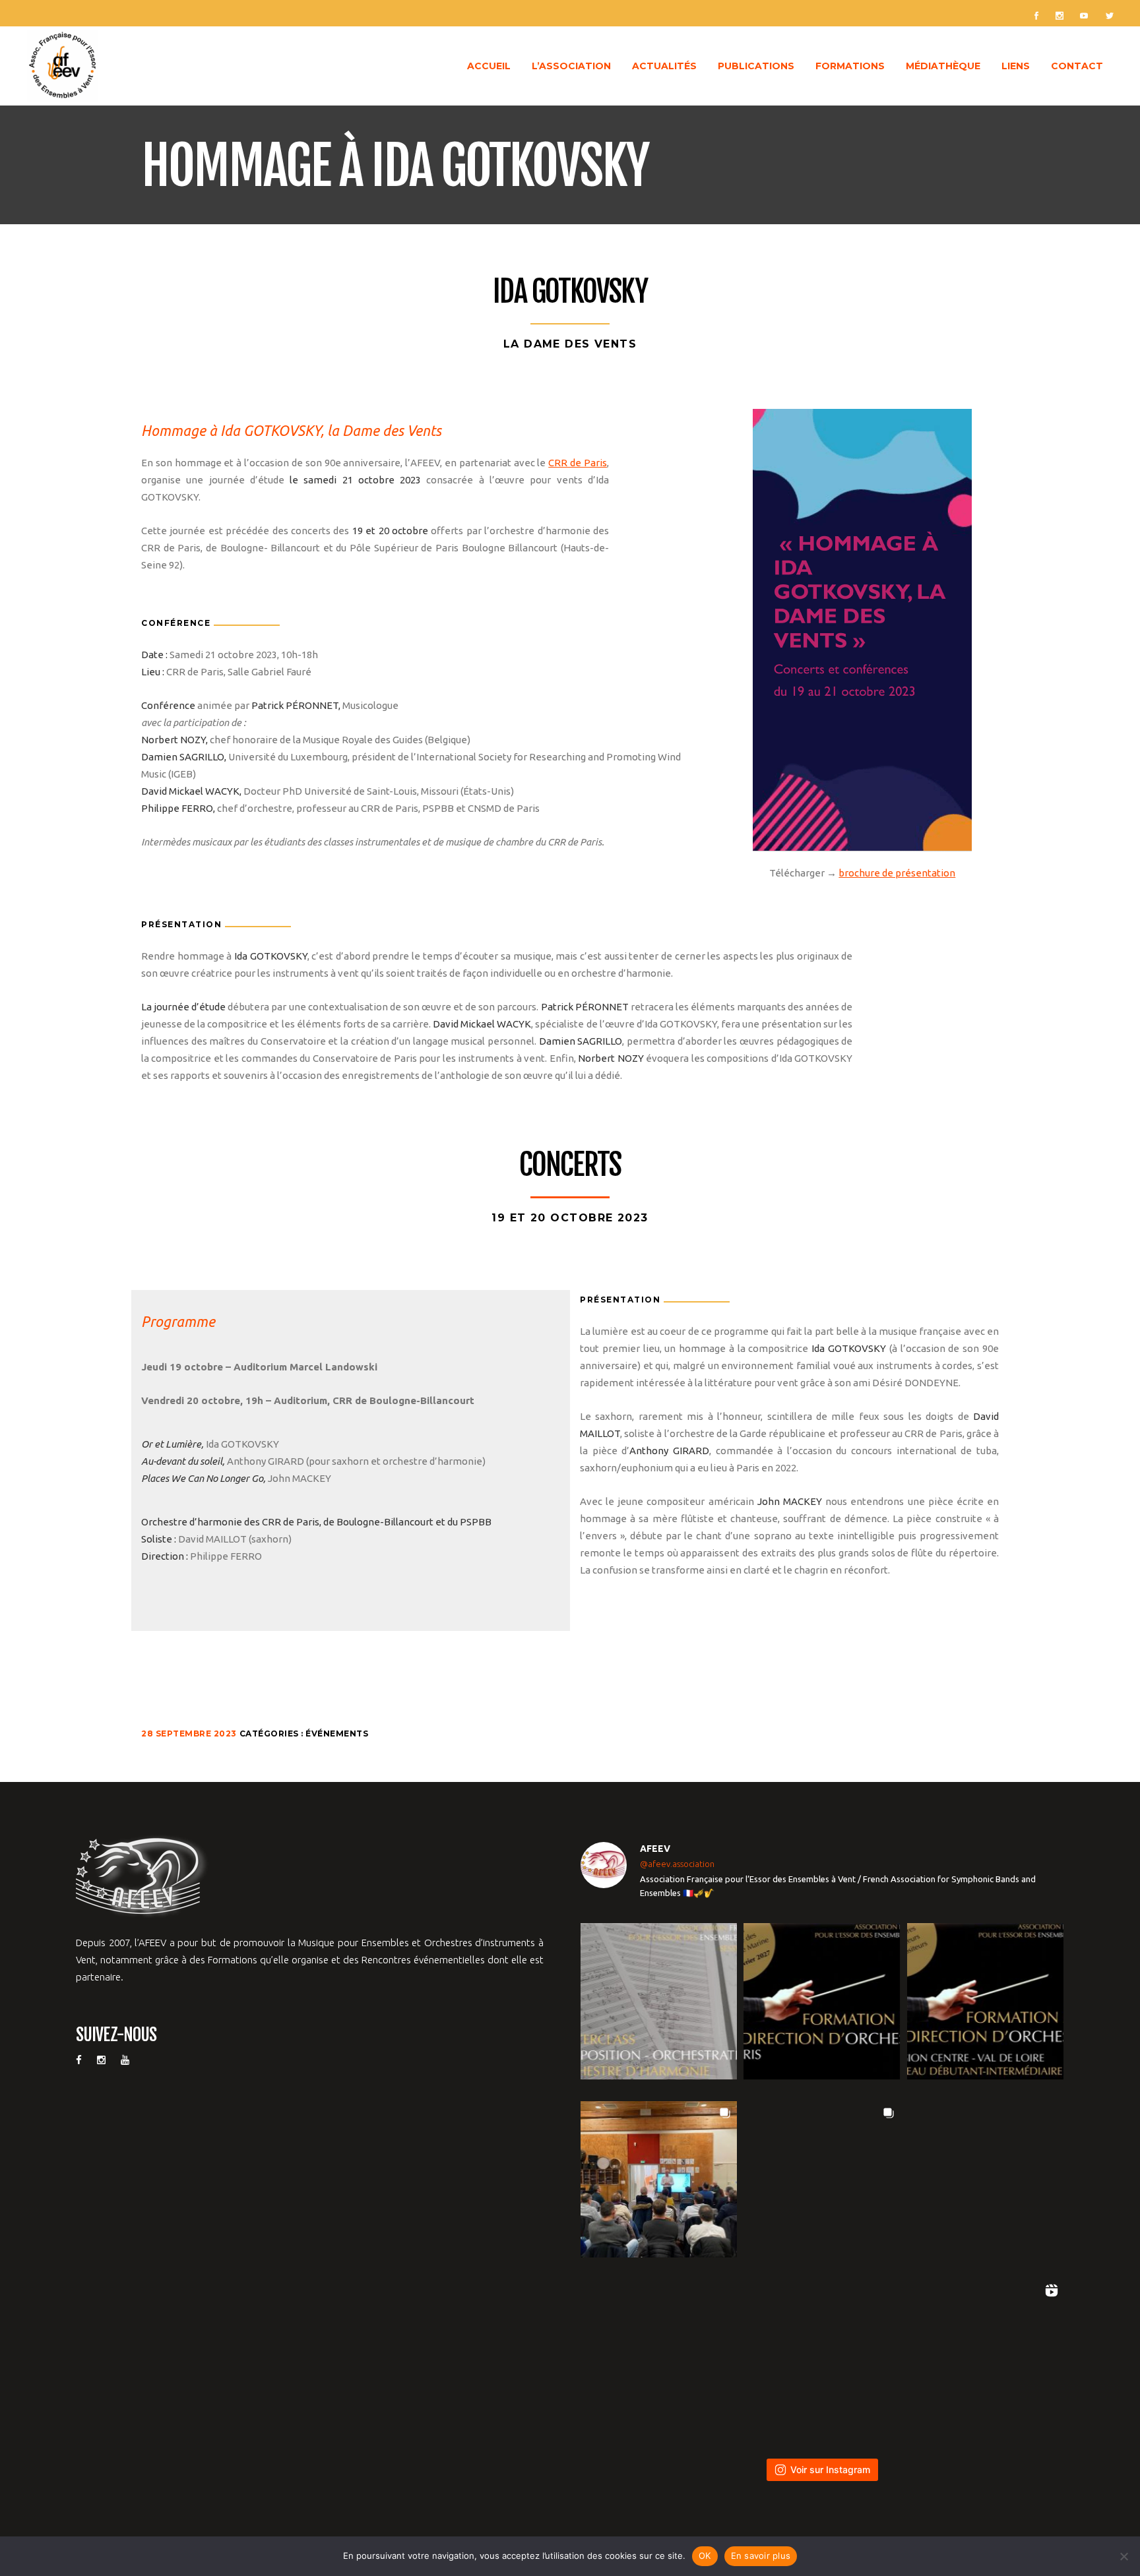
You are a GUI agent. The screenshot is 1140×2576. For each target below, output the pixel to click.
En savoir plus (761, 2556)
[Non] (1124, 2556)
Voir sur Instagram (830, 2469)
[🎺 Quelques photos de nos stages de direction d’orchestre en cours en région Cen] (659, 2179)
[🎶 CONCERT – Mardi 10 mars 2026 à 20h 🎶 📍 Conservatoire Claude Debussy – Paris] (822, 2357)
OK (705, 2556)
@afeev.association (677, 1864)
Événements (337, 1733)
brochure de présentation (897, 873)
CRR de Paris (578, 463)
